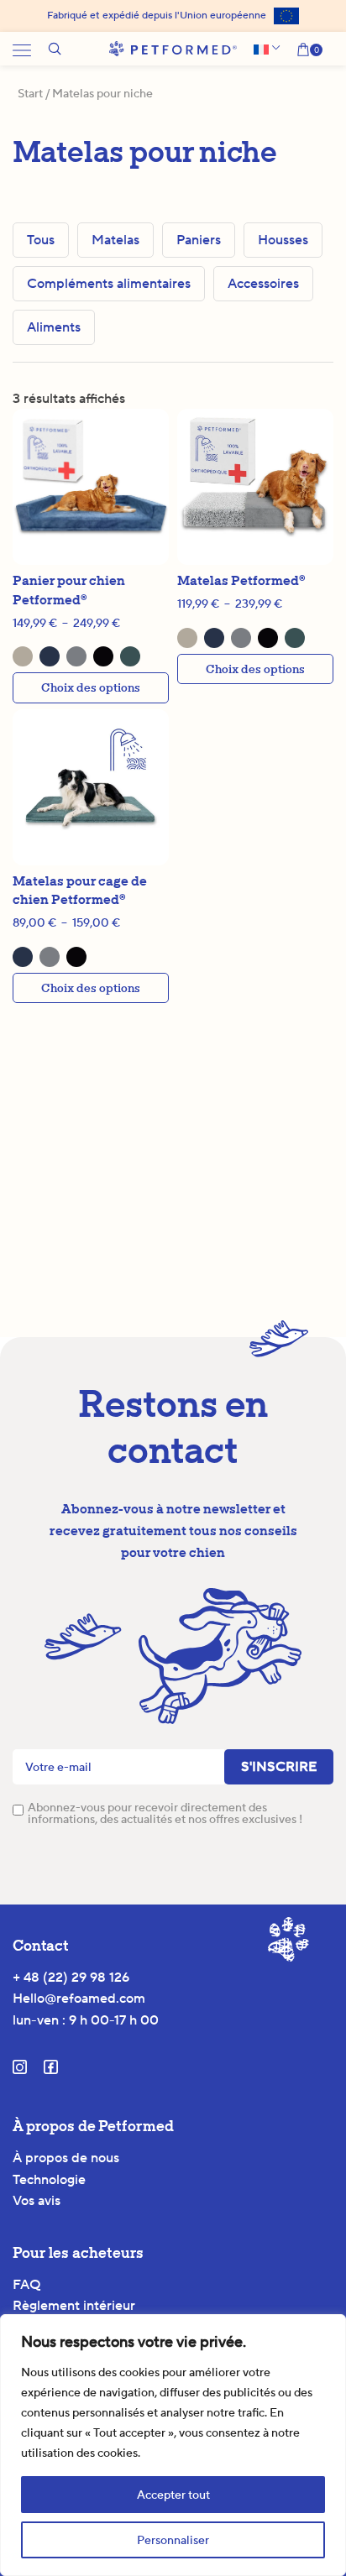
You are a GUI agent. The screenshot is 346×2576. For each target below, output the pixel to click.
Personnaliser (173, 2540)
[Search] (55, 49)
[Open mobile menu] (22, 49)
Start (30, 93)
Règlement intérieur (74, 2305)
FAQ (27, 2284)
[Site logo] (173, 47)
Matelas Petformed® (241, 580)
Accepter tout (173, 2495)
